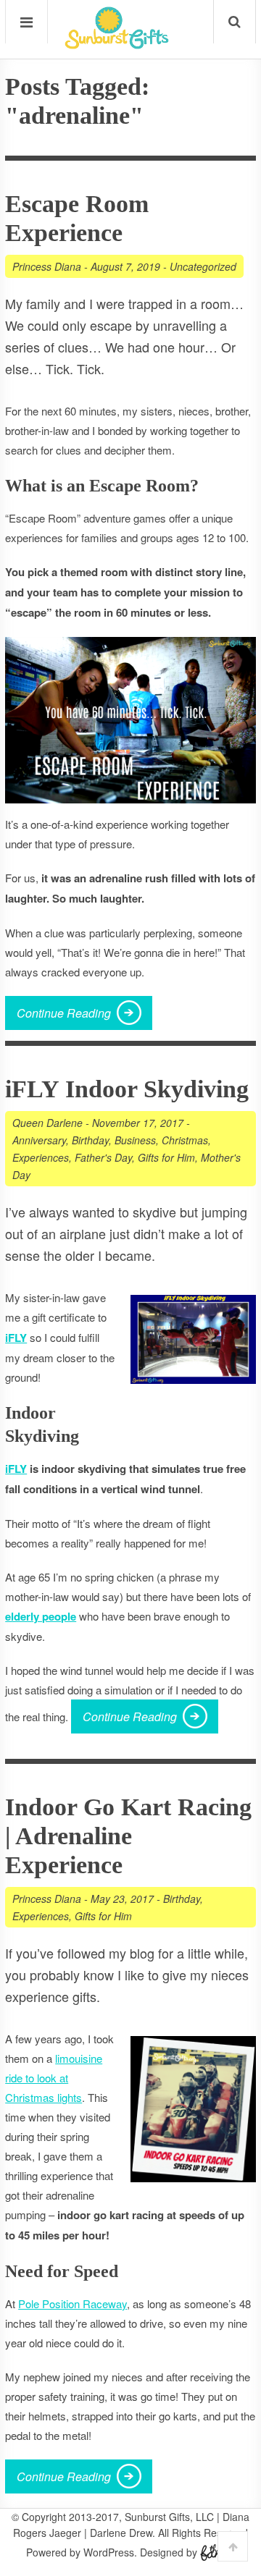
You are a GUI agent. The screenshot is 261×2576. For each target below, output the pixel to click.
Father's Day (103, 1157)
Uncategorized (203, 266)
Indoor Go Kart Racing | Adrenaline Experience (128, 1836)
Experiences (41, 1157)
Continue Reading (64, 1013)
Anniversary (39, 1140)
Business (135, 1140)
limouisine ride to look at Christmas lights (54, 2078)
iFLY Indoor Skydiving (127, 1089)
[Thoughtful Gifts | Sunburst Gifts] (117, 44)
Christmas (185, 1140)
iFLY (16, 1469)
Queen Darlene (47, 1123)
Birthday (90, 1140)
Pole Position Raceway (72, 2303)
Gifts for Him (166, 1157)
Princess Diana (47, 266)
